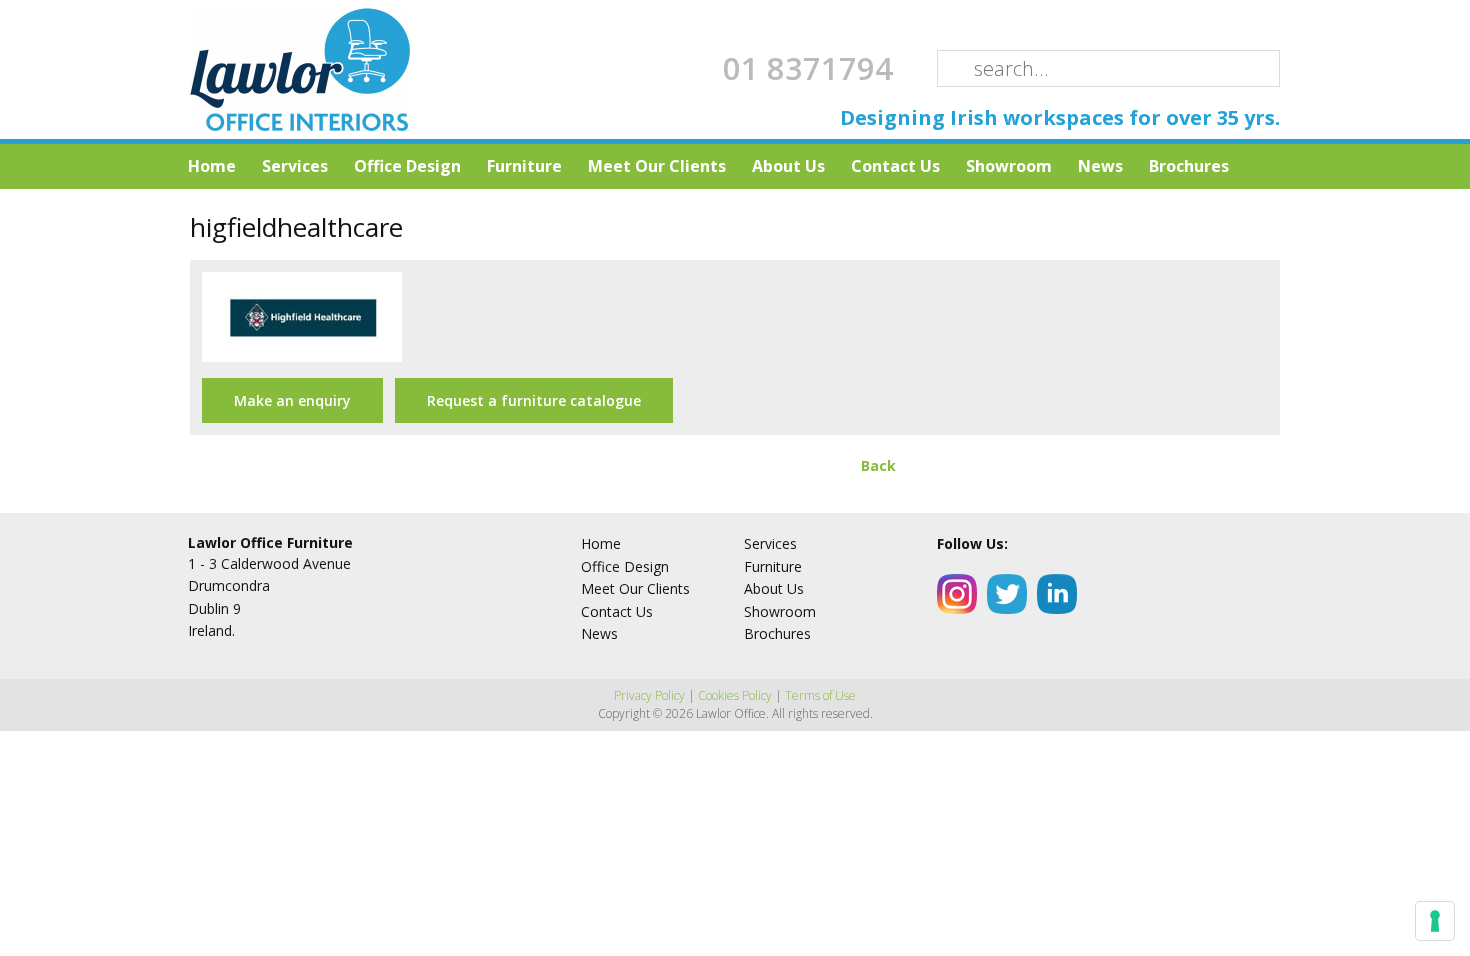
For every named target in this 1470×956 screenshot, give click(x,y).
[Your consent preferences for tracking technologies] (1435, 921)
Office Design (407, 166)
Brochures (1189, 166)
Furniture (524, 166)
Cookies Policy (735, 695)
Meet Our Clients (657, 166)
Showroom (1009, 166)
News (1100, 166)
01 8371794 (808, 68)
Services (295, 166)
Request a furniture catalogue (534, 400)
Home (212, 166)
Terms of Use (820, 695)
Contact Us (895, 166)
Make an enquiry (292, 400)
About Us (788, 166)
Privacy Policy (649, 695)
